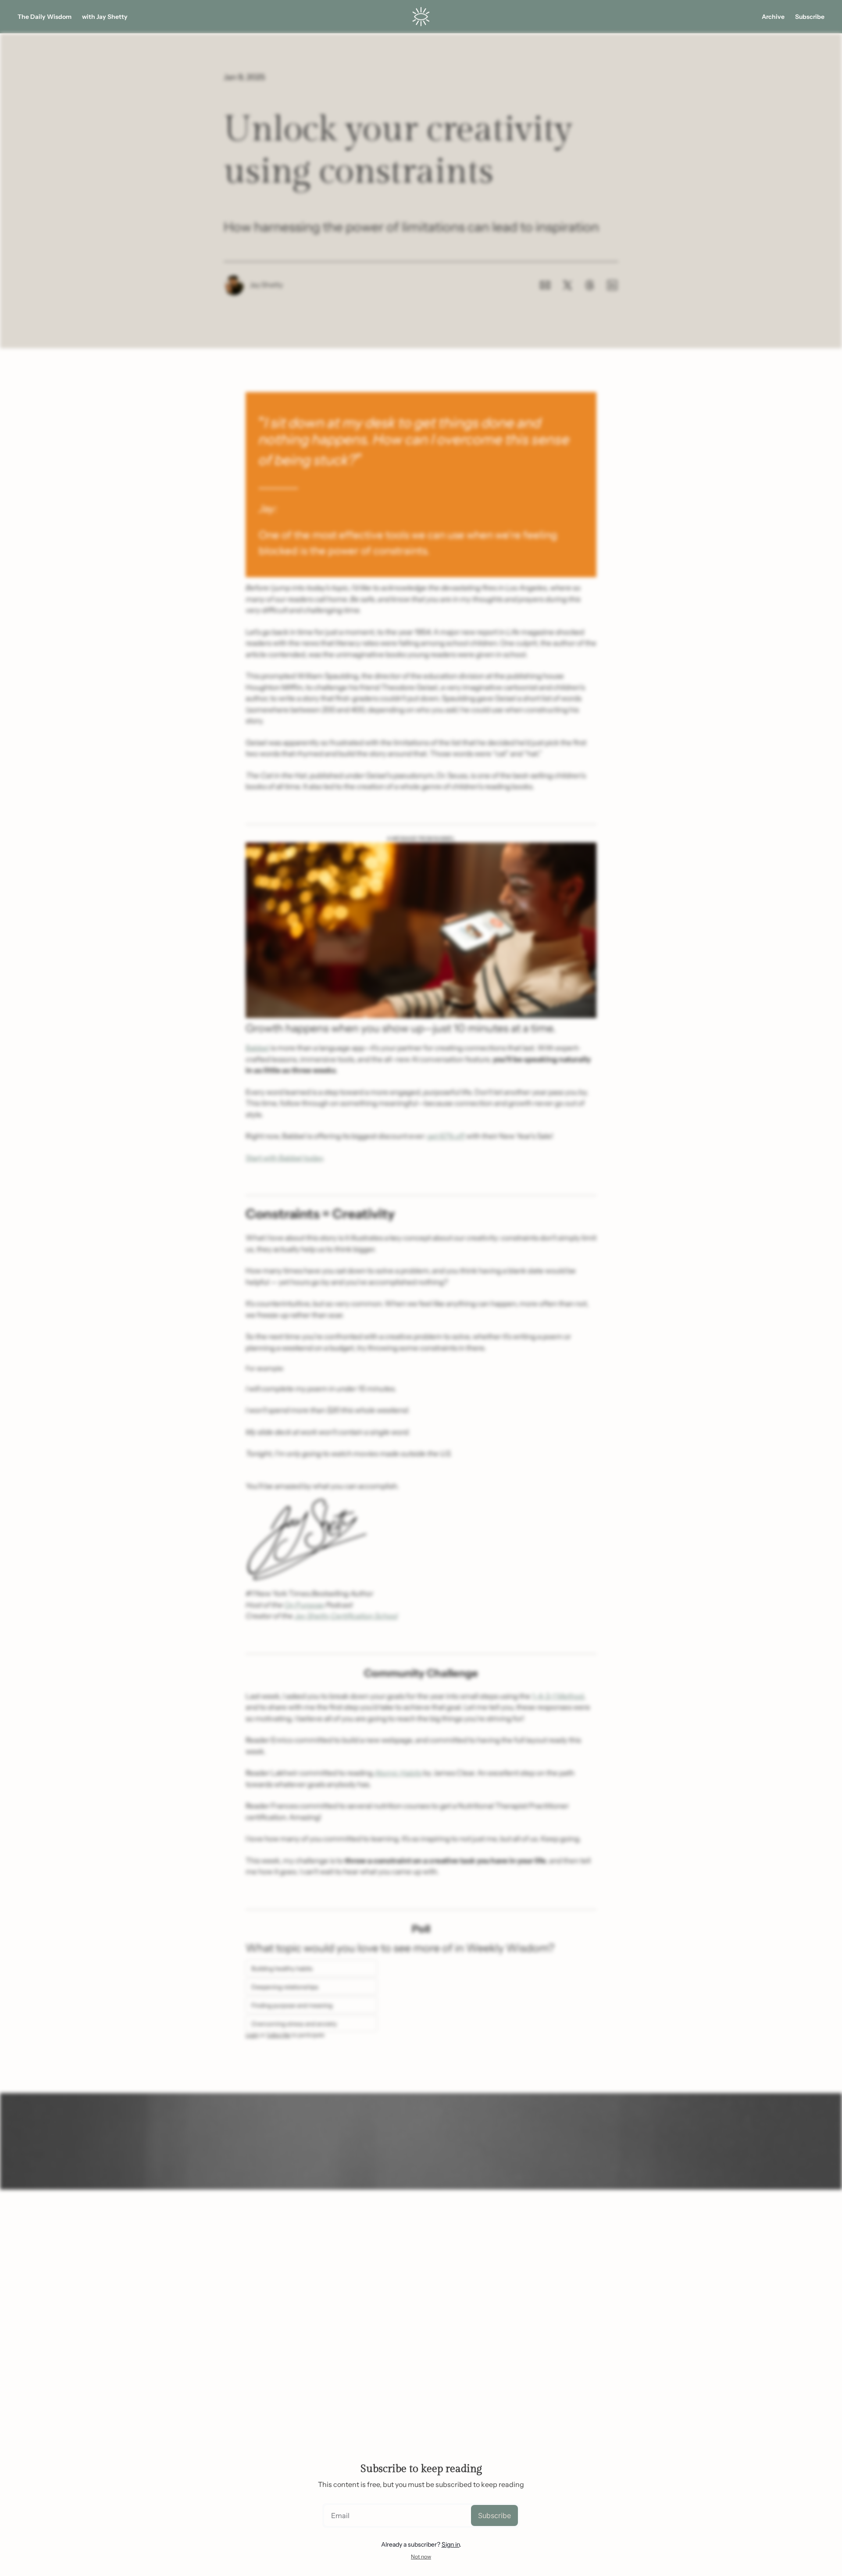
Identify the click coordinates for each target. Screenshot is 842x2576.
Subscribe (494, 2515)
